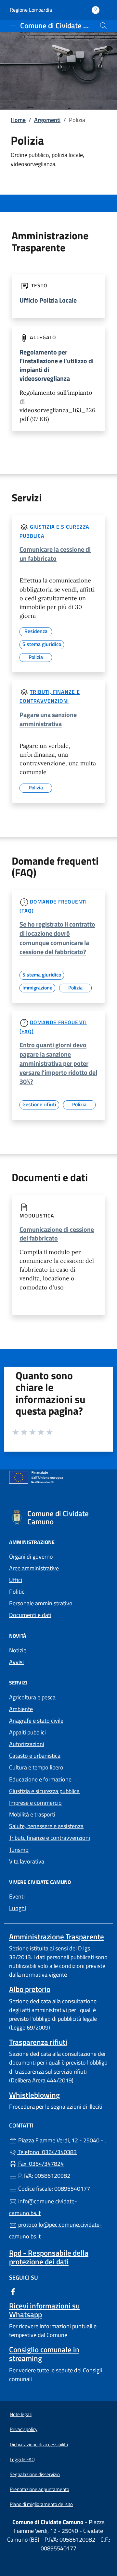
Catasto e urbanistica (35, 1756)
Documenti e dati (30, 1615)
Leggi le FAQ (22, 2459)
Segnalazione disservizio (35, 2474)
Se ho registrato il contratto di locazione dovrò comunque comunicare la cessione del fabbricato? (57, 938)
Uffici (16, 1580)
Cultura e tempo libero (36, 1767)
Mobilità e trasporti (32, 1814)
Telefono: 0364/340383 (47, 2152)
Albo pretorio (30, 1989)
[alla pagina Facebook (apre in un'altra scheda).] (13, 2291)
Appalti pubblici (27, 1732)
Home (18, 120)
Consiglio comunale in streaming (44, 2354)
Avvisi (16, 1662)
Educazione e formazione (40, 1779)
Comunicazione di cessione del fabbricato (57, 1234)
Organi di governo (31, 1557)
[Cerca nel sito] (103, 26)
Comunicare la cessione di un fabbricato (55, 554)
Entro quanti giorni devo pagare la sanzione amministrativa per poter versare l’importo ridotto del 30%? (58, 1063)
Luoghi (18, 1908)
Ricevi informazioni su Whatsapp (44, 2310)
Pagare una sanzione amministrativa (48, 719)
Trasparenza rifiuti (38, 2042)
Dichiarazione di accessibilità (39, 2444)
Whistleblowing (34, 2095)
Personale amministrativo (41, 1603)
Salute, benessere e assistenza (46, 1826)
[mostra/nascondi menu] (13, 26)
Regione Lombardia (31, 10)
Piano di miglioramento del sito (41, 2504)
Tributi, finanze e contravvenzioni (50, 1838)
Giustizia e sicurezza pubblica (44, 1791)
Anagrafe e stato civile (36, 1721)
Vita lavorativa (27, 1861)
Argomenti (47, 120)
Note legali (21, 2414)
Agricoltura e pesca (32, 1697)
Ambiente (21, 1709)
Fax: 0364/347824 (40, 2164)
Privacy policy (24, 2429)
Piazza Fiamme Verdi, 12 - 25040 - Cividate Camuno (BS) (62, 2140)
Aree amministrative (34, 1568)
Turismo (19, 1850)
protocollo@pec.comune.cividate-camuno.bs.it (56, 2230)
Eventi (17, 1896)
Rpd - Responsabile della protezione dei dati (49, 2257)
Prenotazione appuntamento (39, 2489)
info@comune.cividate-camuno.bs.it (43, 2207)
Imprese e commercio (35, 1803)
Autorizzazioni (27, 1744)
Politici (17, 1592)
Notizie (18, 1650)
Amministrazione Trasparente (57, 1937)
